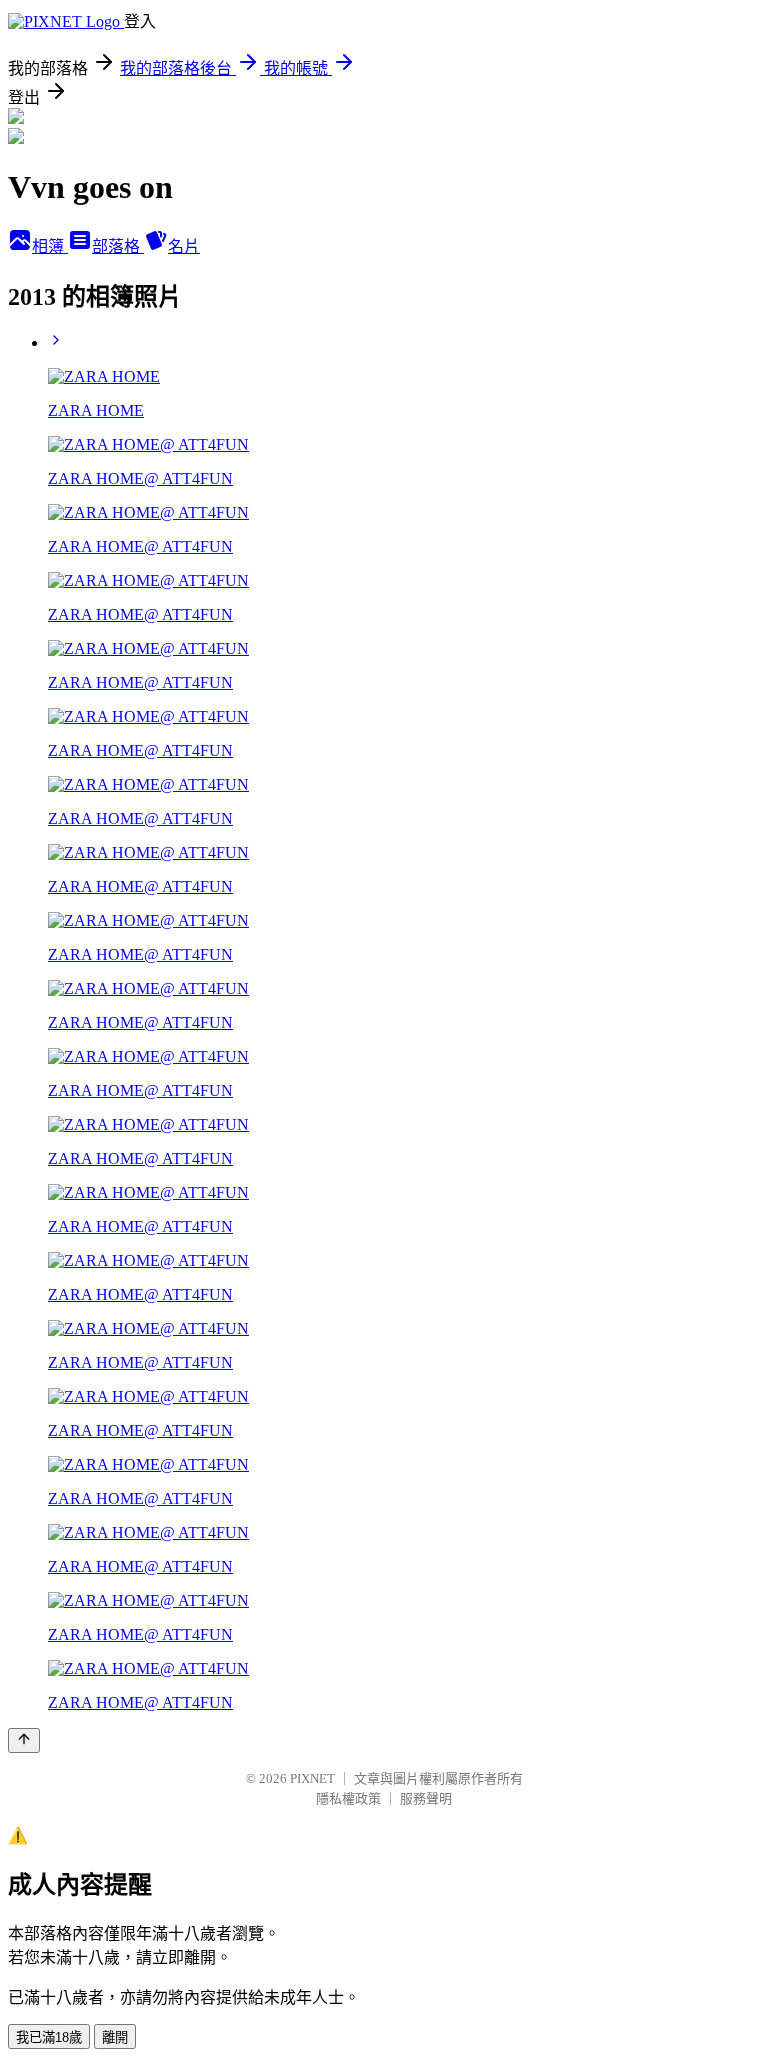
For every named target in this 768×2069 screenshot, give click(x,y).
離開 (115, 2037)
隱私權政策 (348, 1798)
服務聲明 (426, 1798)
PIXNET (312, 1778)
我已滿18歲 (49, 2037)
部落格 (118, 246)
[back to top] (24, 1740)
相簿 (50, 246)
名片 (184, 246)
